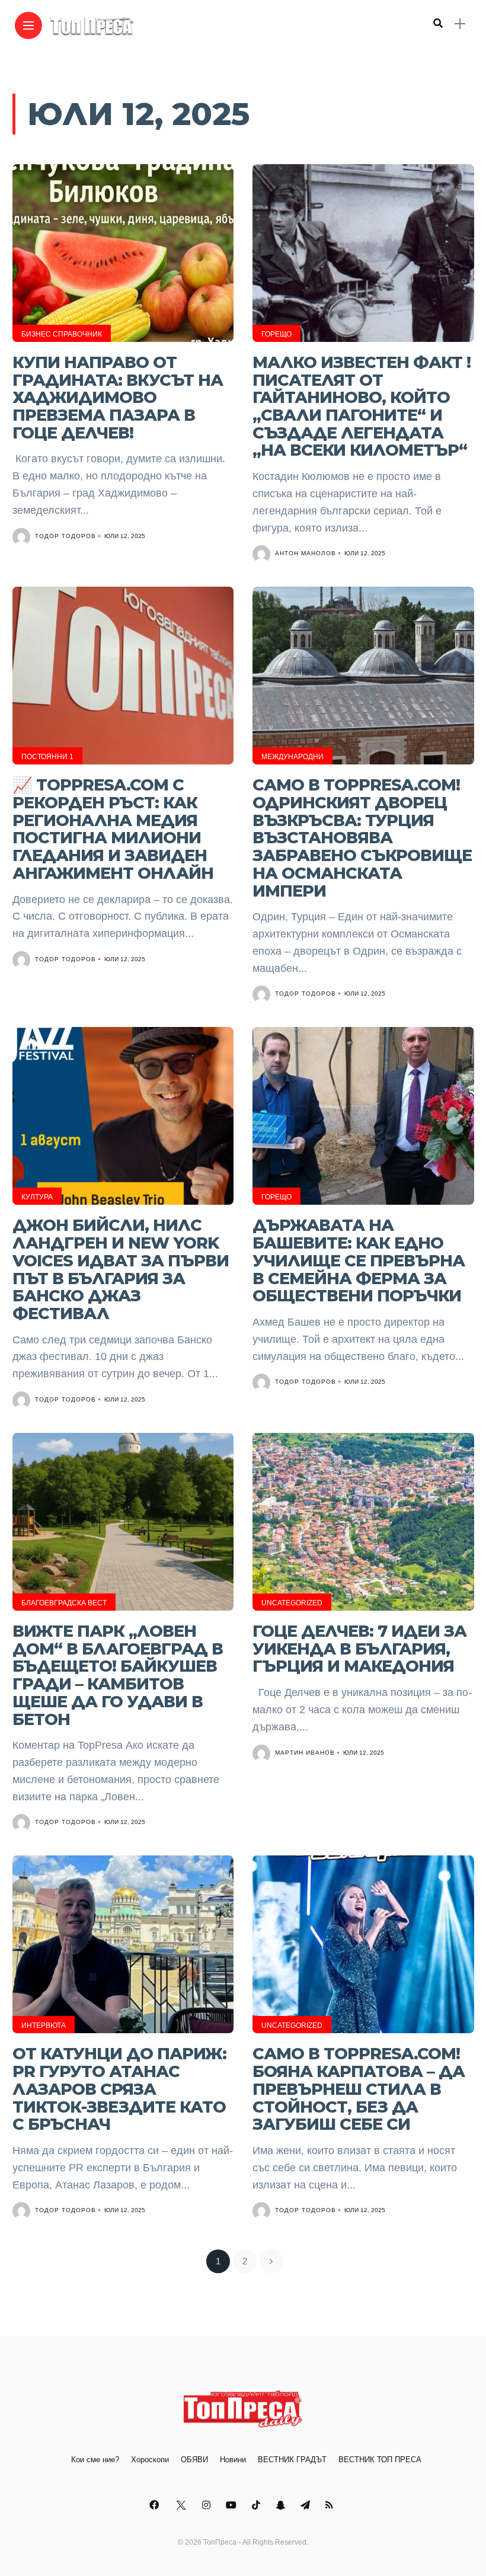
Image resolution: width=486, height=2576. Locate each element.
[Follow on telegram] (307, 2505)
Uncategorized (292, 1603)
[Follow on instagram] (208, 2505)
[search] (438, 24)
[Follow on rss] (331, 2505)
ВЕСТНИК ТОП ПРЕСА (380, 2460)
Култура (37, 1197)
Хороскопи (150, 2460)
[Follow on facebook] (156, 2505)
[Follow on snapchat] (282, 2505)
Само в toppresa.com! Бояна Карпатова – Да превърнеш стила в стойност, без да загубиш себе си (359, 2089)
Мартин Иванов (305, 1753)
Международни (292, 757)
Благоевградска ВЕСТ (64, 1603)
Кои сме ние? (95, 2460)
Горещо (276, 334)
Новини (233, 2460)
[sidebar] (460, 24)
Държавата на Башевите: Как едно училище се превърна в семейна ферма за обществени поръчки (359, 1260)
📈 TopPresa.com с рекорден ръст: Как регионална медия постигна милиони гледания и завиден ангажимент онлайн (113, 829)
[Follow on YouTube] (233, 2505)
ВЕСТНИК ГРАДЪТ (292, 2460)
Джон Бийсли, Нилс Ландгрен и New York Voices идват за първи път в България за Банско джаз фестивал (121, 1269)
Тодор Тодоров (65, 536)
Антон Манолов (306, 553)
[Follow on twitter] (182, 2505)
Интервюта (44, 2025)
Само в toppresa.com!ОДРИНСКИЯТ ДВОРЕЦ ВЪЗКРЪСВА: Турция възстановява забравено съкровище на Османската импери (362, 838)
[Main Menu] (28, 26)
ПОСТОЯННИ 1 (47, 757)
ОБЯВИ (194, 2460)
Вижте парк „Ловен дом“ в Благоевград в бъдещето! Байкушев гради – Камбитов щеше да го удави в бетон (118, 1675)
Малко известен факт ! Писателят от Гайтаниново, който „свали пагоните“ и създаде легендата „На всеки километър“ (362, 407)
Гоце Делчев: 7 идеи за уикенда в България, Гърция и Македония (359, 1649)
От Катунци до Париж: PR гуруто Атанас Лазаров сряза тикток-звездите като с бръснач (119, 2089)
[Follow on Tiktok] (258, 2505)
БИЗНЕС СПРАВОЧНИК (62, 334)
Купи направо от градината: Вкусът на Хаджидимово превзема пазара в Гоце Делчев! (118, 398)
